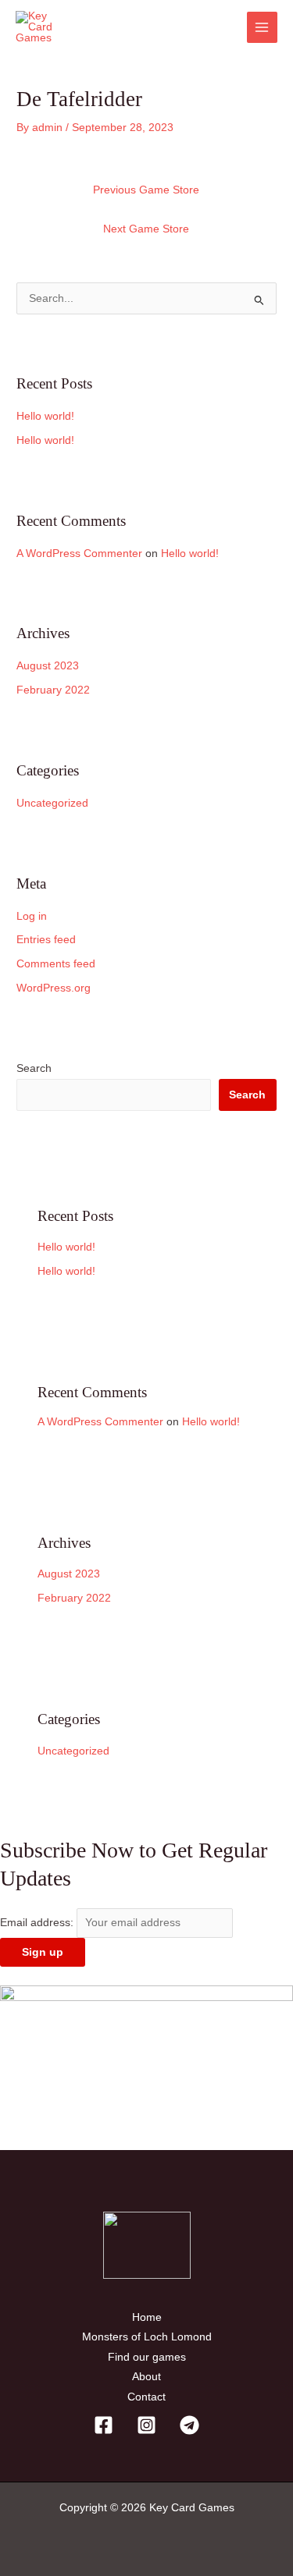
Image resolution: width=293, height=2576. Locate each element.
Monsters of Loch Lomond (147, 2337)
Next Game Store (146, 229)
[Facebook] (104, 2425)
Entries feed (46, 940)
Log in (32, 916)
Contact (146, 2397)
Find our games (147, 2357)
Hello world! (45, 416)
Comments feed (56, 964)
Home (147, 2317)
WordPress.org (54, 988)
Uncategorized (52, 803)
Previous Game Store (146, 190)
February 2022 (53, 690)
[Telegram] (189, 2425)
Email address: (38, 1923)
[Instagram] (146, 2425)
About (146, 2377)
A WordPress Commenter (79, 554)
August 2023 (48, 666)
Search (34, 1068)
